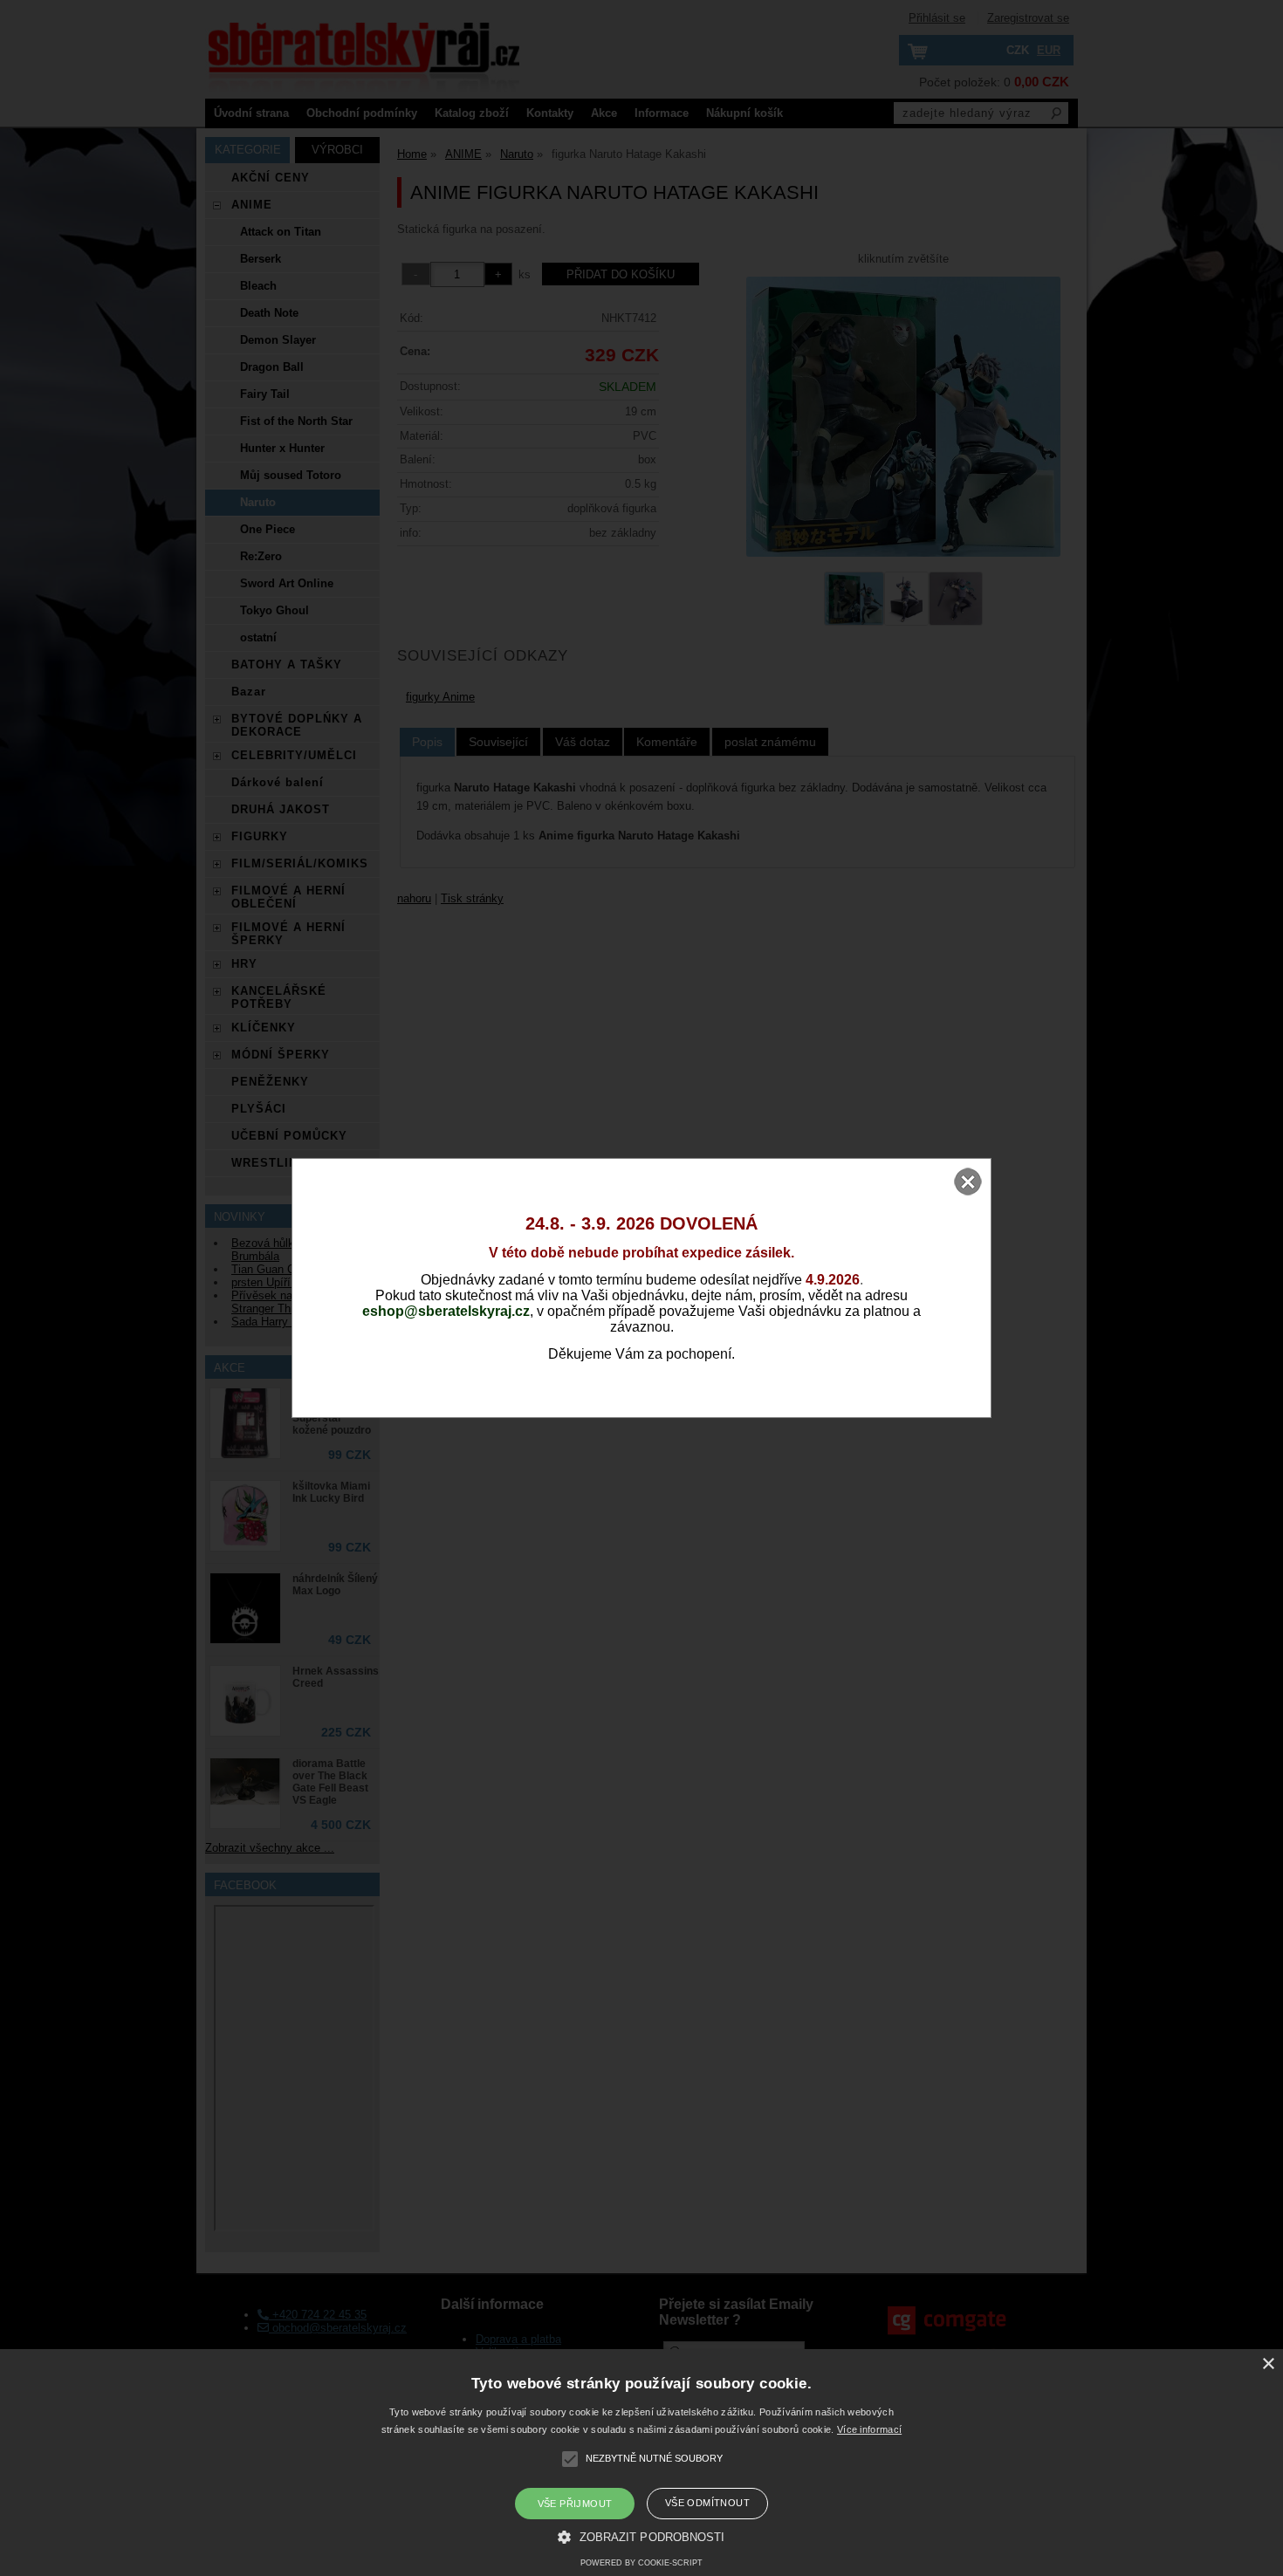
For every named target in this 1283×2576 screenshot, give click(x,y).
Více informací (869, 2429)
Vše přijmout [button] (575, 2504)
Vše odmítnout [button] (707, 2503)
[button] (641, 2536)
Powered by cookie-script (641, 2563)
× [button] (1268, 2364)
